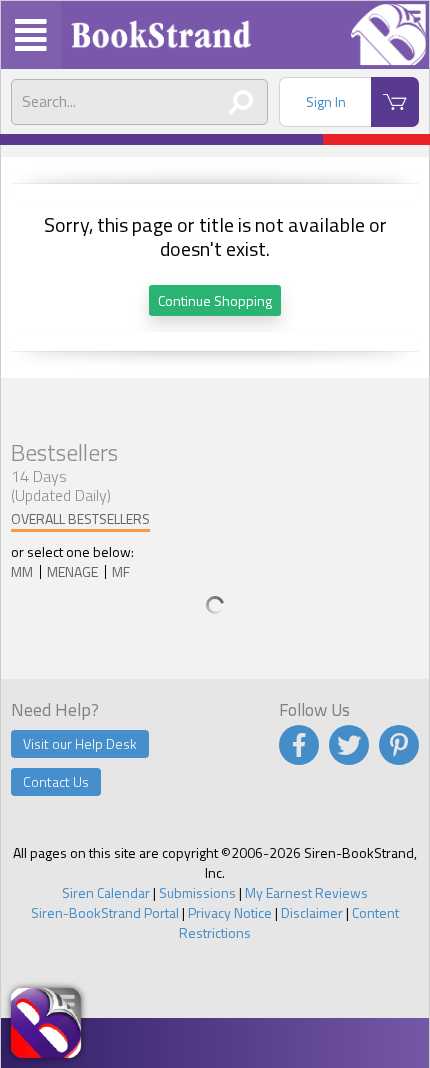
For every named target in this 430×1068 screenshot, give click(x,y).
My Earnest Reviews (306, 892)
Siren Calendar (106, 892)
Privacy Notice (230, 912)
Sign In (326, 101)
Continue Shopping (215, 300)
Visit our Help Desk (80, 743)
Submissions (197, 892)
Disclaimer (312, 912)
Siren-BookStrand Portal (105, 912)
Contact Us (56, 781)
